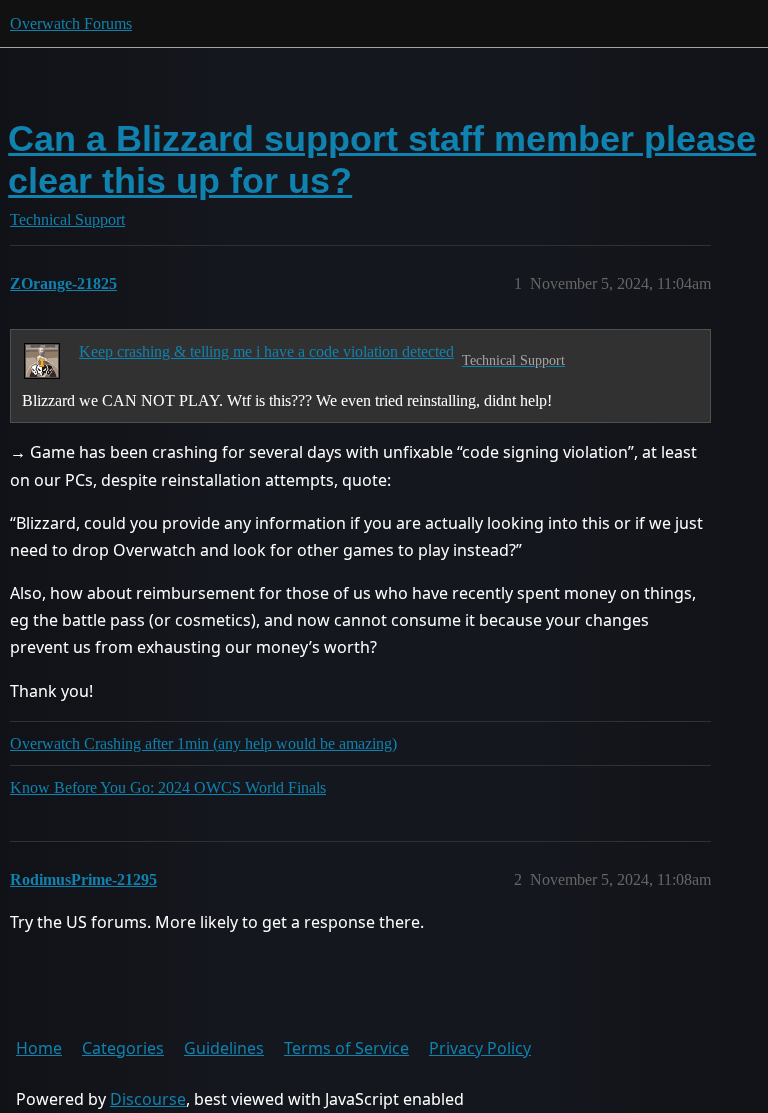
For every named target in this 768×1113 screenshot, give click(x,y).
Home (39, 1048)
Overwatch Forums (71, 23)
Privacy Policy (480, 1048)
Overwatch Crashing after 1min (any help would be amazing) (203, 743)
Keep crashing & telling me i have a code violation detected (266, 351)
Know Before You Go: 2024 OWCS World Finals (168, 787)
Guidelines (224, 1048)
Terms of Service (346, 1048)
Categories (123, 1048)
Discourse (148, 1099)
